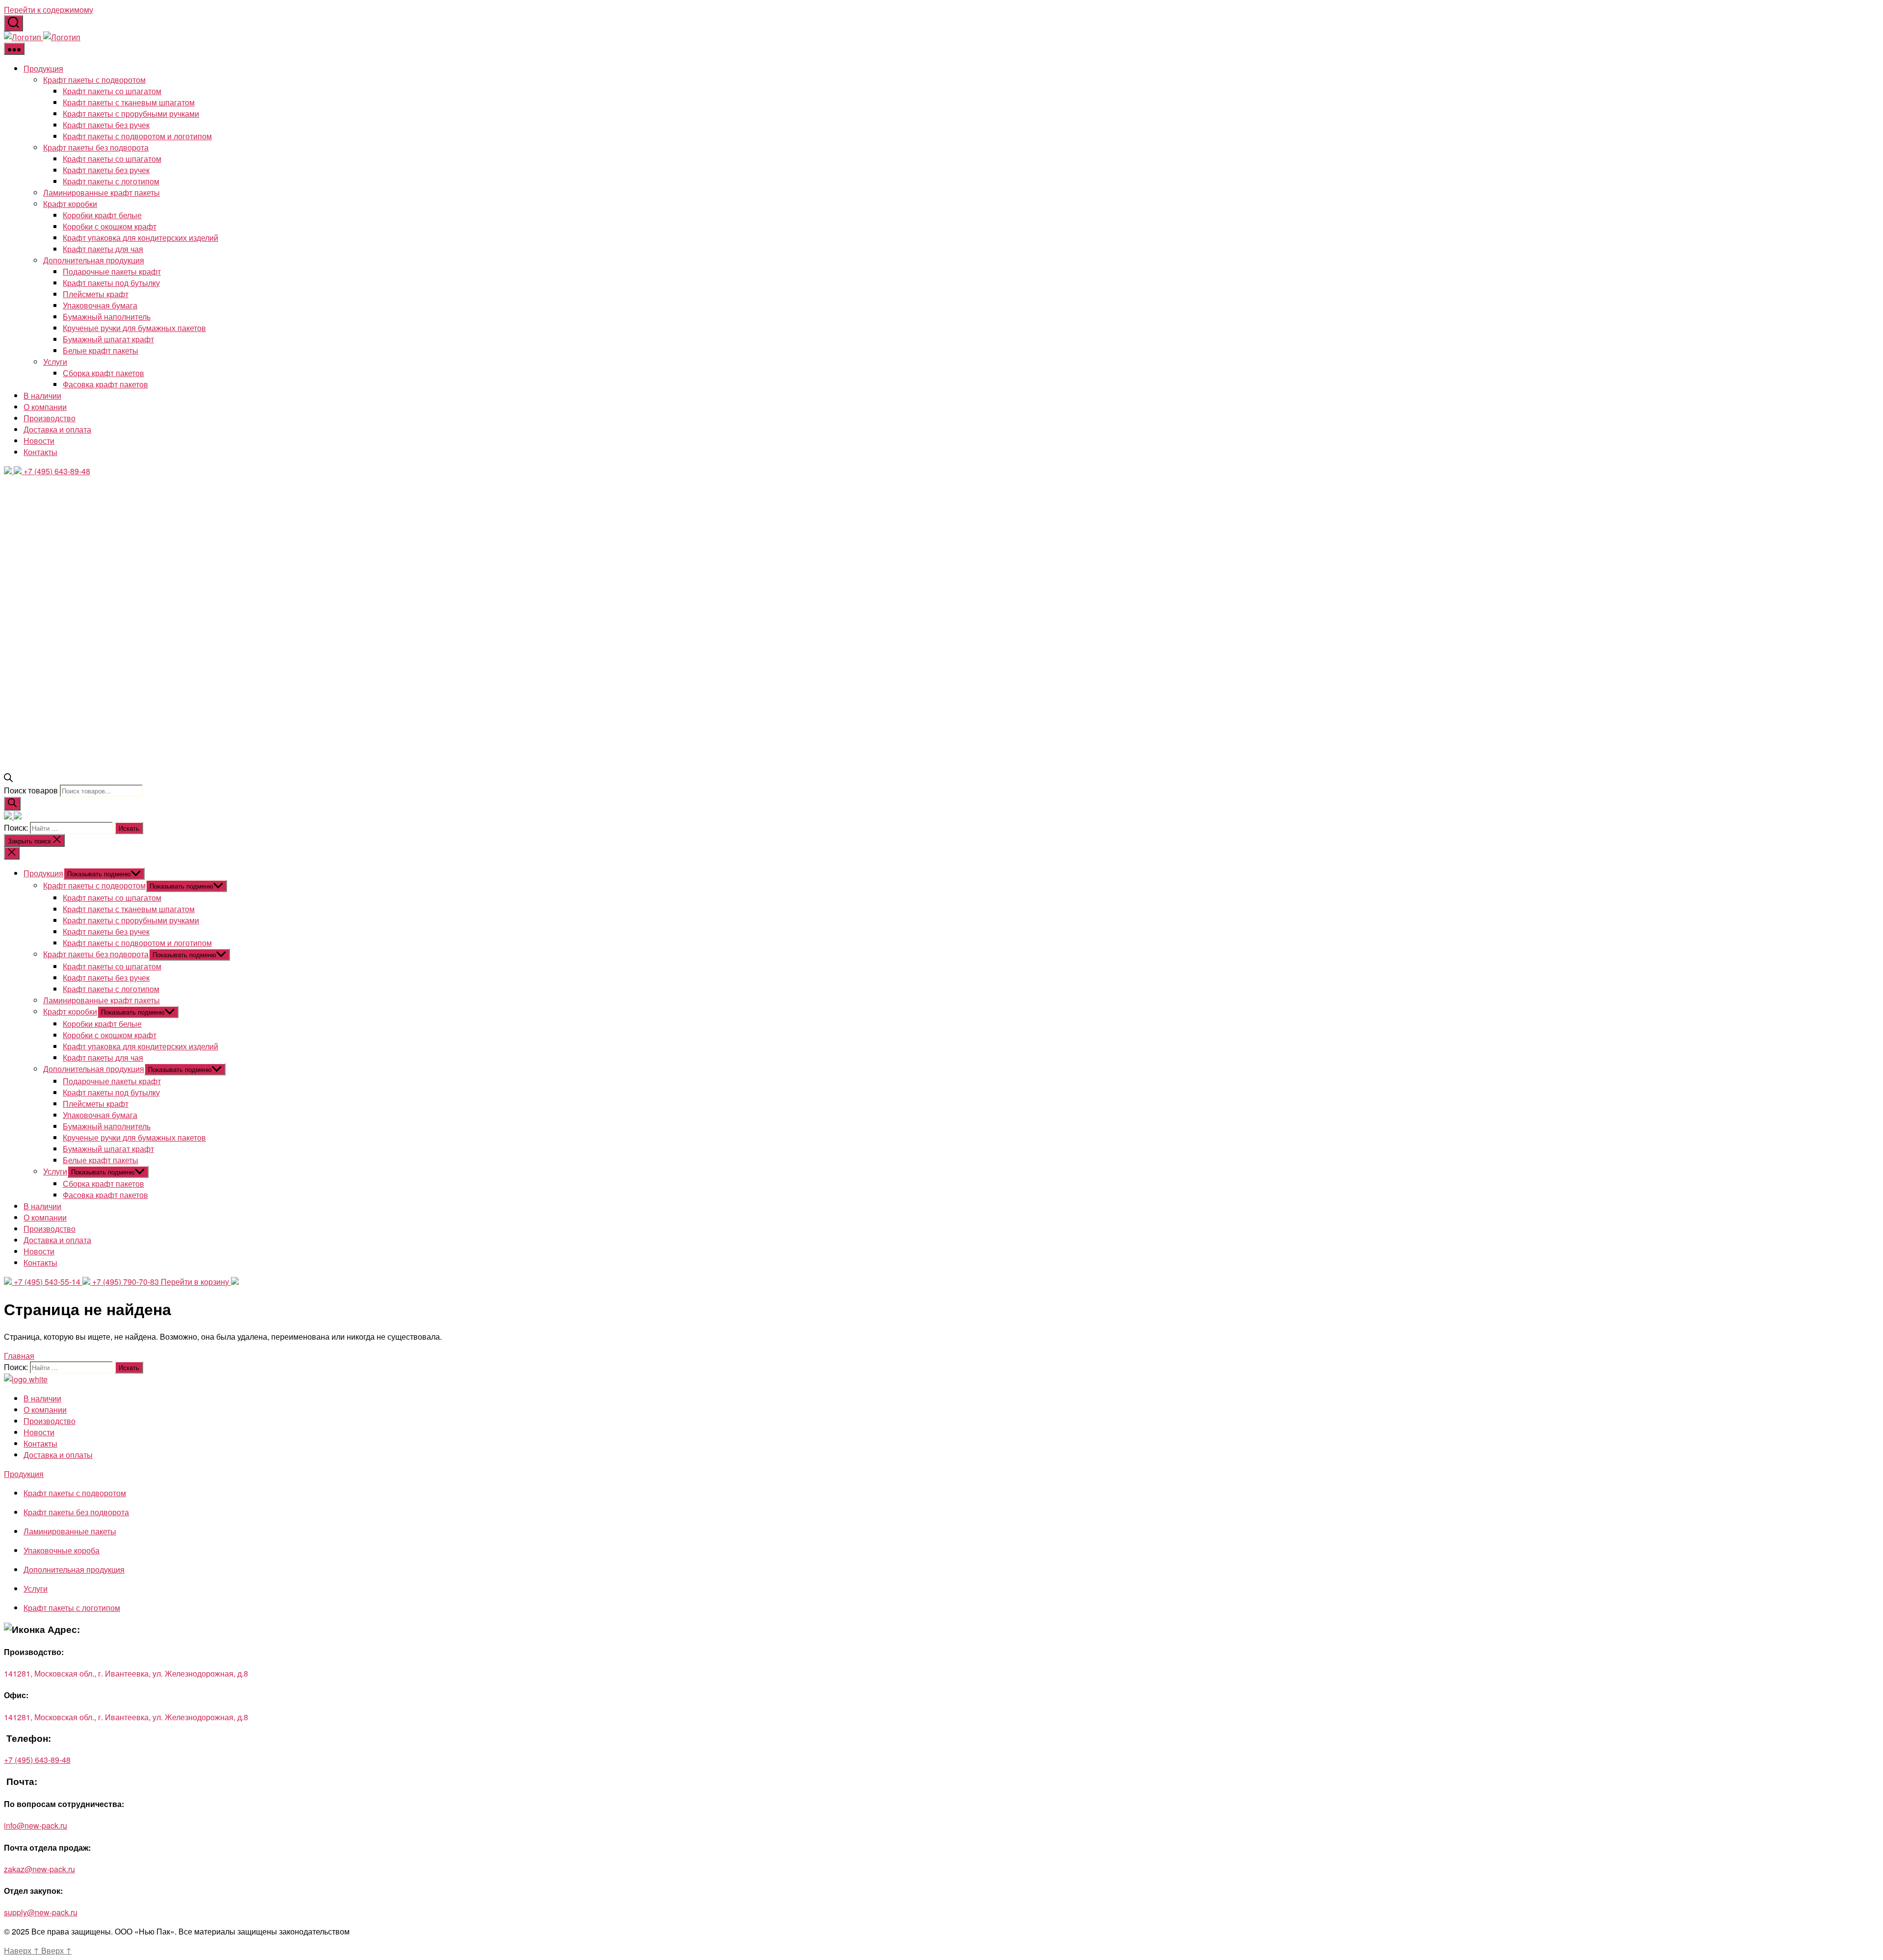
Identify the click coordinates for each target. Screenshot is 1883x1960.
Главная (19, 1356)
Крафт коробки (70, 204)
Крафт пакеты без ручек (106, 125)
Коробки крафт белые (102, 215)
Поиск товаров (31, 790)
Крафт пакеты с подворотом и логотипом (137, 136)
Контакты (40, 452)
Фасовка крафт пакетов (105, 384)
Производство (50, 418)
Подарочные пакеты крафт (112, 271)
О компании (45, 407)
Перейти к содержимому (49, 10)
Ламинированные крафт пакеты (102, 192)
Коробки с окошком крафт (110, 226)
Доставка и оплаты (58, 1455)
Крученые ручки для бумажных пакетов (134, 328)
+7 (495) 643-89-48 (37, 1760)
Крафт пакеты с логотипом (111, 181)
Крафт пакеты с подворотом (94, 80)
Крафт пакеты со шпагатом (112, 91)
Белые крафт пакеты (101, 350)
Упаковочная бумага (100, 305)
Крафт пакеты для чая (103, 249)
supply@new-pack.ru (41, 1912)
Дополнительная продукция (94, 260)
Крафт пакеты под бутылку (111, 283)
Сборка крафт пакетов (103, 373)
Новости (39, 441)
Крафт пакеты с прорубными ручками (131, 114)
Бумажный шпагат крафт (108, 339)
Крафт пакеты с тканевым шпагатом (129, 102)
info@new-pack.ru (36, 1825)
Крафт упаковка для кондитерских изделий (140, 238)
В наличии (42, 395)
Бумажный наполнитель (107, 317)
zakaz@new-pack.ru (39, 1869)
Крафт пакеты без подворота (96, 147)
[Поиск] (12, 804)
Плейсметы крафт (96, 294)
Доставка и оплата (57, 429)
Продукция (43, 68)
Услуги (55, 362)
